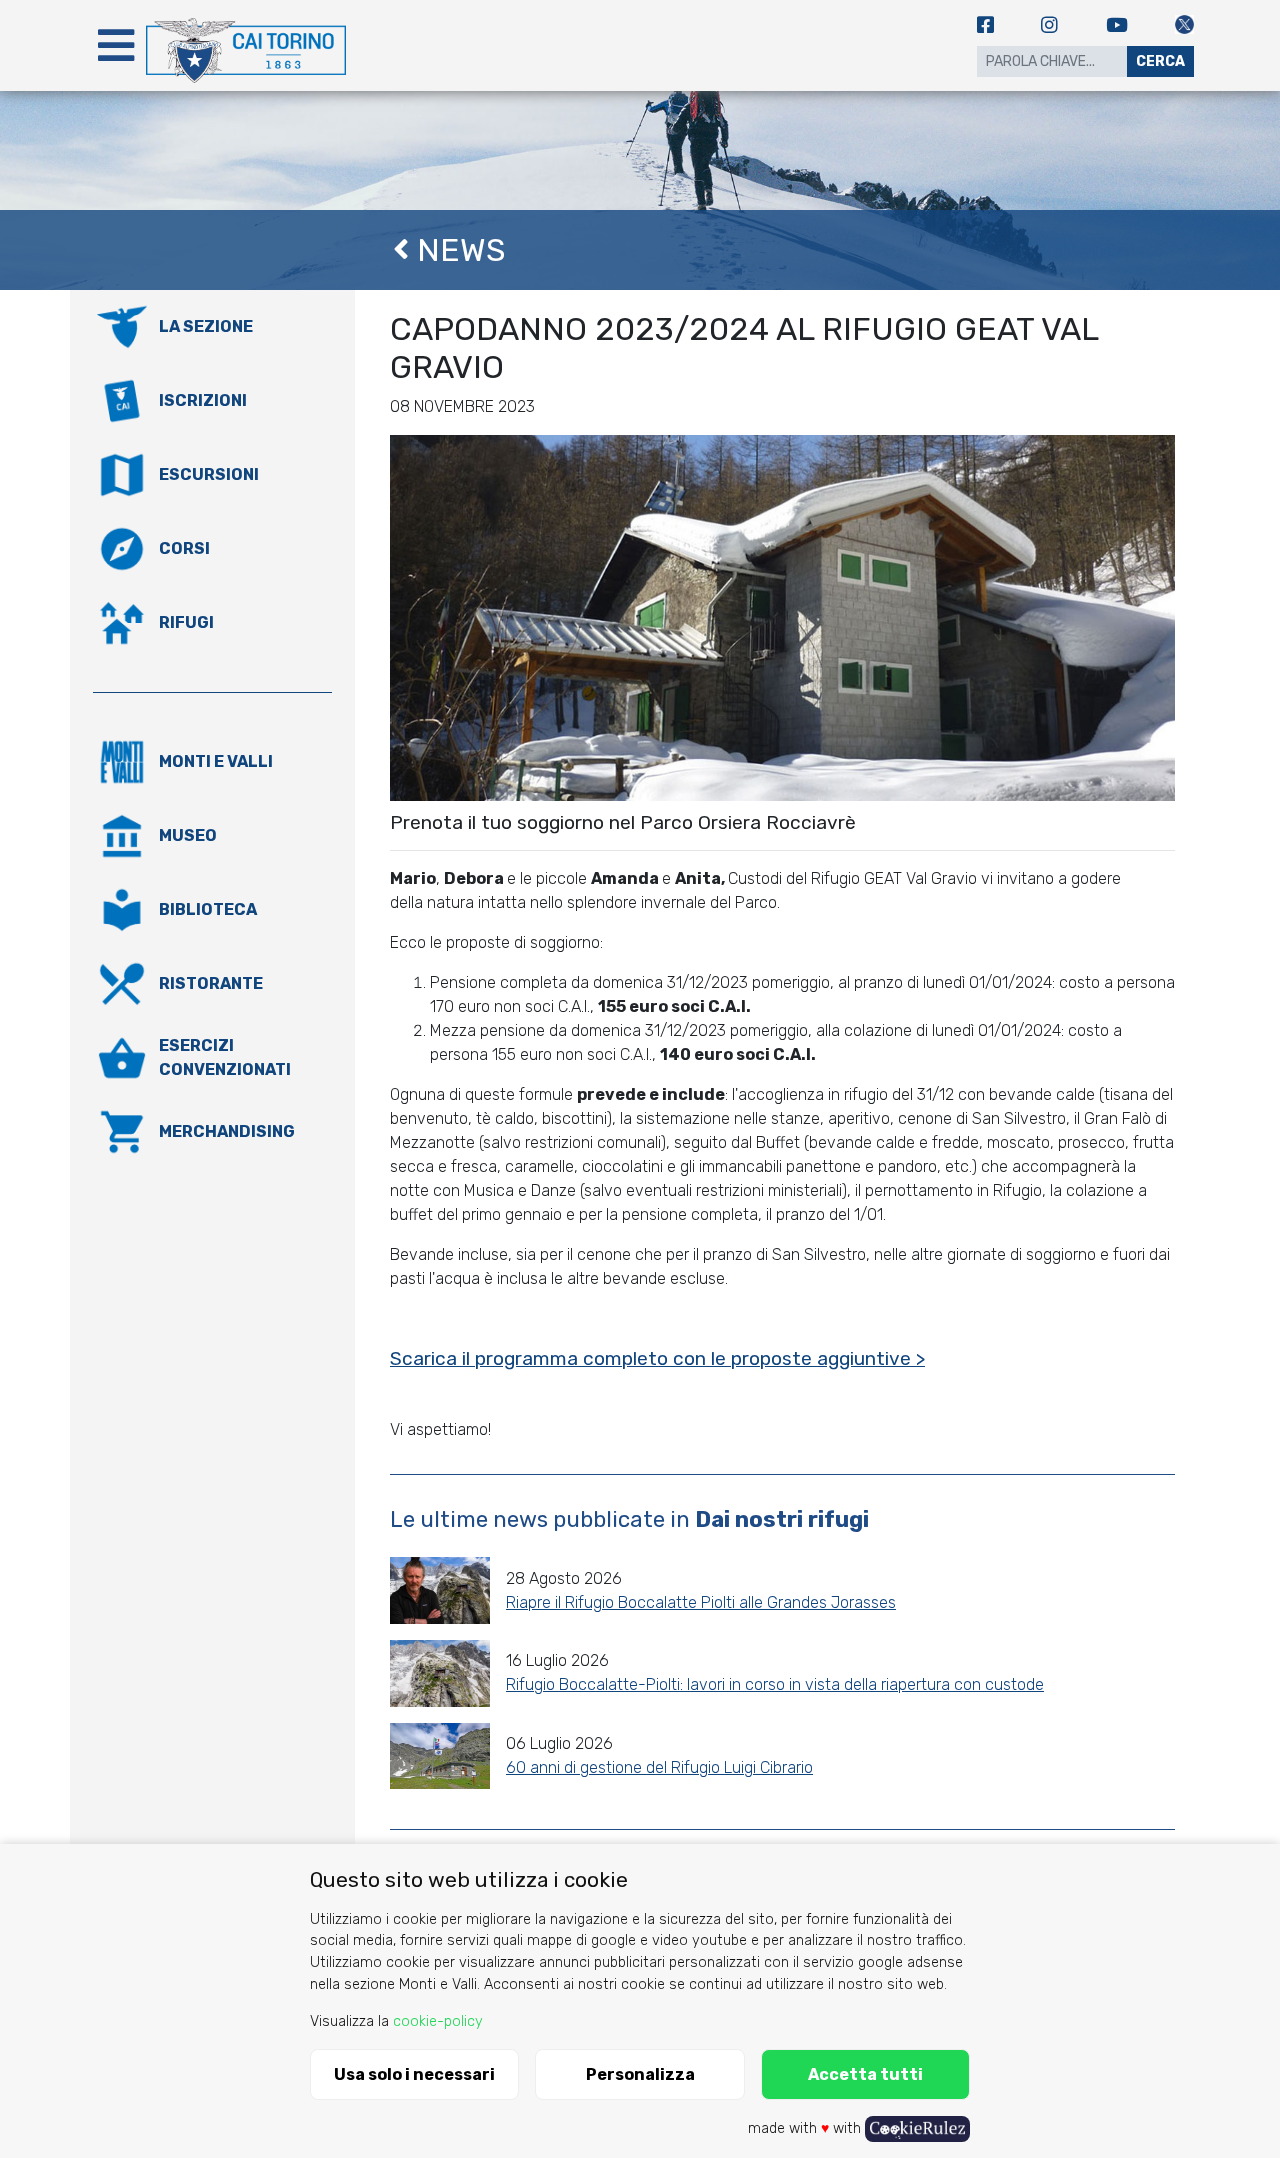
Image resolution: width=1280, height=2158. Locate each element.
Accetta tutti (865, 2074)
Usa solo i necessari (414, 2074)
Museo (188, 835)
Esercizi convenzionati (225, 1057)
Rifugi (186, 622)
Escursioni (209, 474)
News (457, 250)
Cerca (1160, 61)
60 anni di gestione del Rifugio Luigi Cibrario (659, 1767)
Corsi (184, 548)
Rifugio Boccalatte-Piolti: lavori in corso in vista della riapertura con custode (775, 1684)
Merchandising (227, 1131)
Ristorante (211, 983)
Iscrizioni (203, 400)
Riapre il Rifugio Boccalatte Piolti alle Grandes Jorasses (701, 1602)
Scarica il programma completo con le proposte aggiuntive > (657, 1358)
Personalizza (640, 2074)
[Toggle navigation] (116, 45)
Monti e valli (216, 761)
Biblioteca (208, 909)
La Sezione (206, 326)
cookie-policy (438, 2021)
